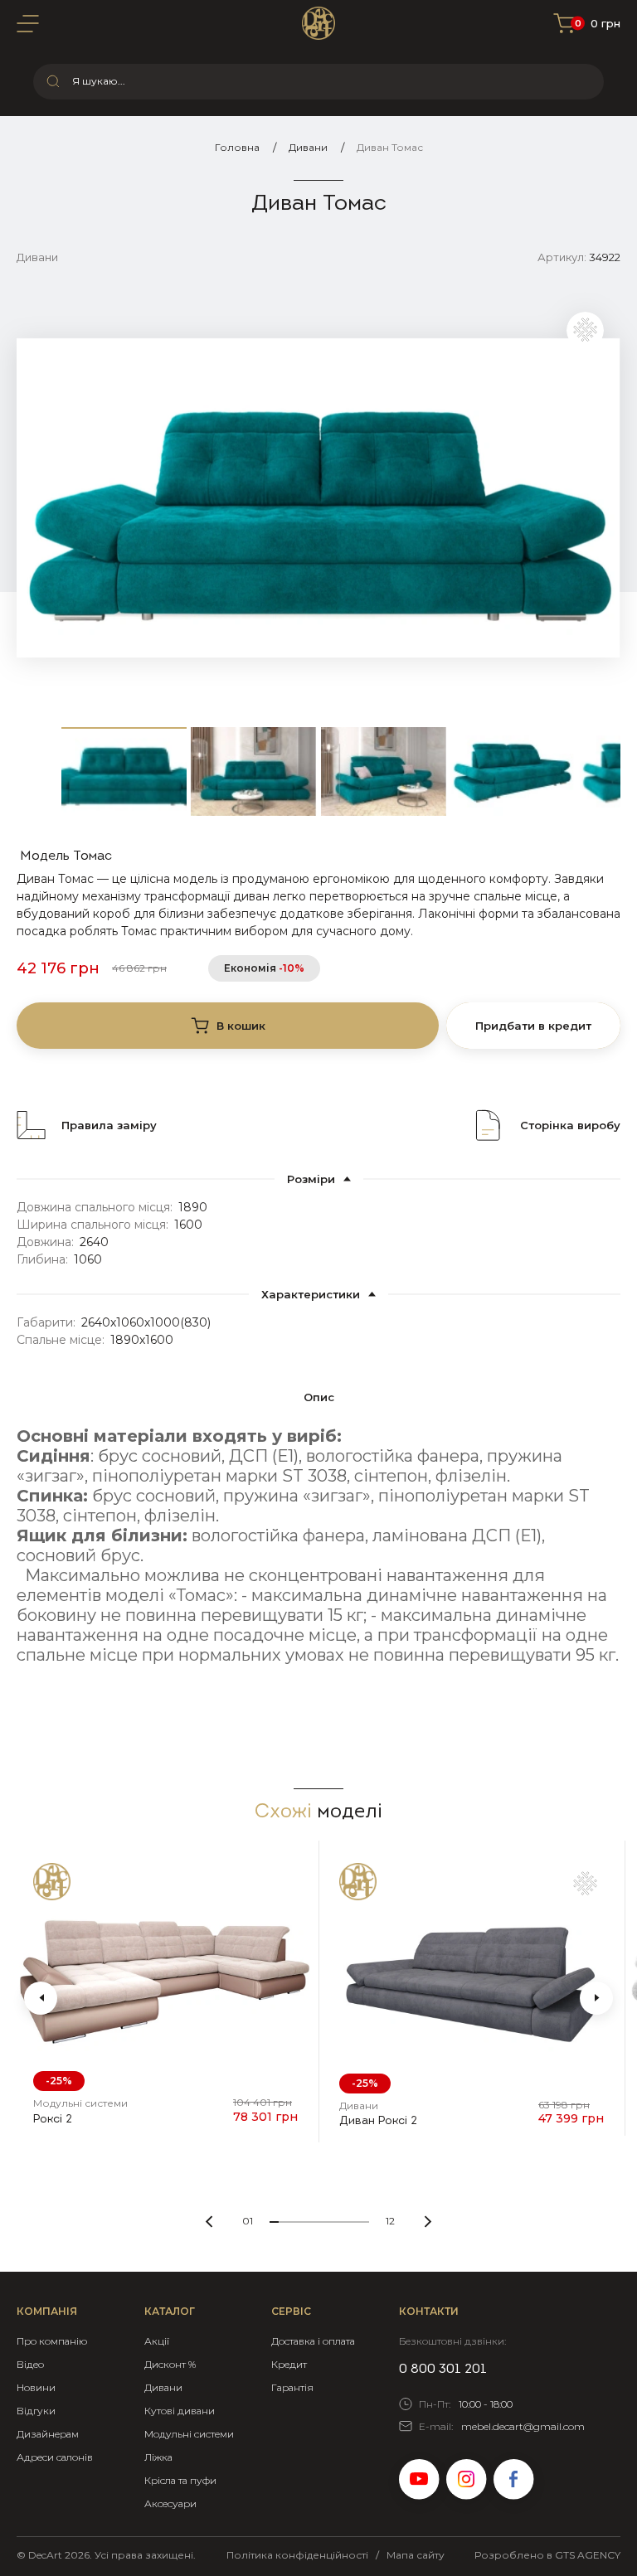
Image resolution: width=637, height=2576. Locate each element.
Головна (237, 147)
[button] (41, 1998)
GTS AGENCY (588, 2555)
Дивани (308, 147)
